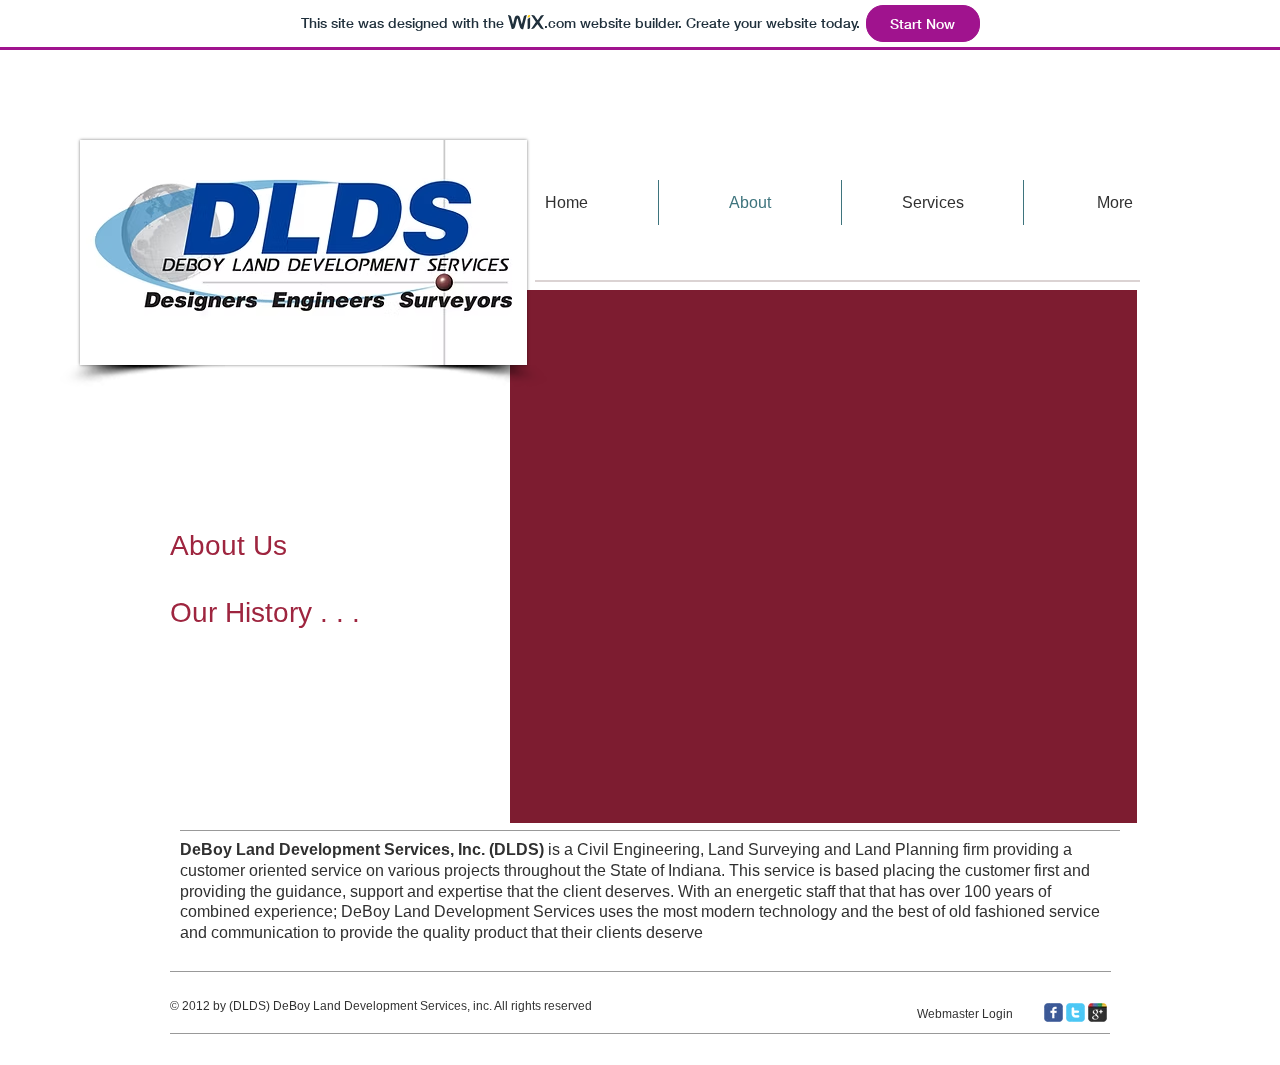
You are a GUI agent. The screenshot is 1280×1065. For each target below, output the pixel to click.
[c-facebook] (1053, 1012)
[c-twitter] (1075, 1012)
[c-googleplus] (1097, 1012)
